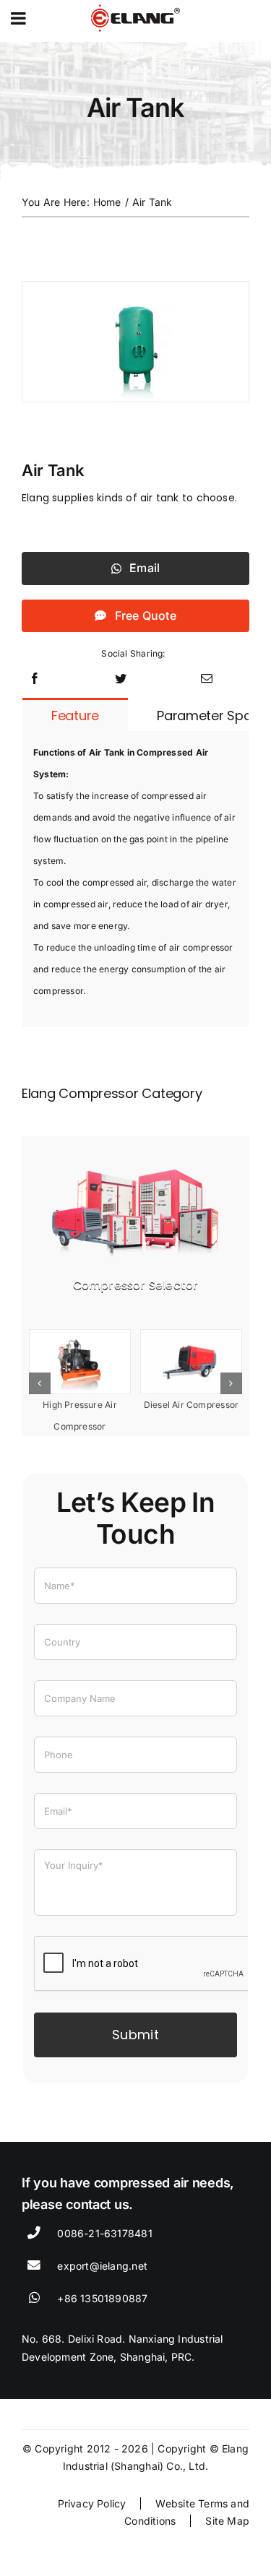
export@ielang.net (102, 2266)
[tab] (75, 715)
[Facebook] (35, 679)
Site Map (227, 2521)
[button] (40, 1383)
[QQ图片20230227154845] (135, 1163)
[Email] (207, 679)
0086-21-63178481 (104, 2233)
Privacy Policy (92, 2503)
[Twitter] (121, 679)
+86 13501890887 (102, 2298)
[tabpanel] (135, 879)
